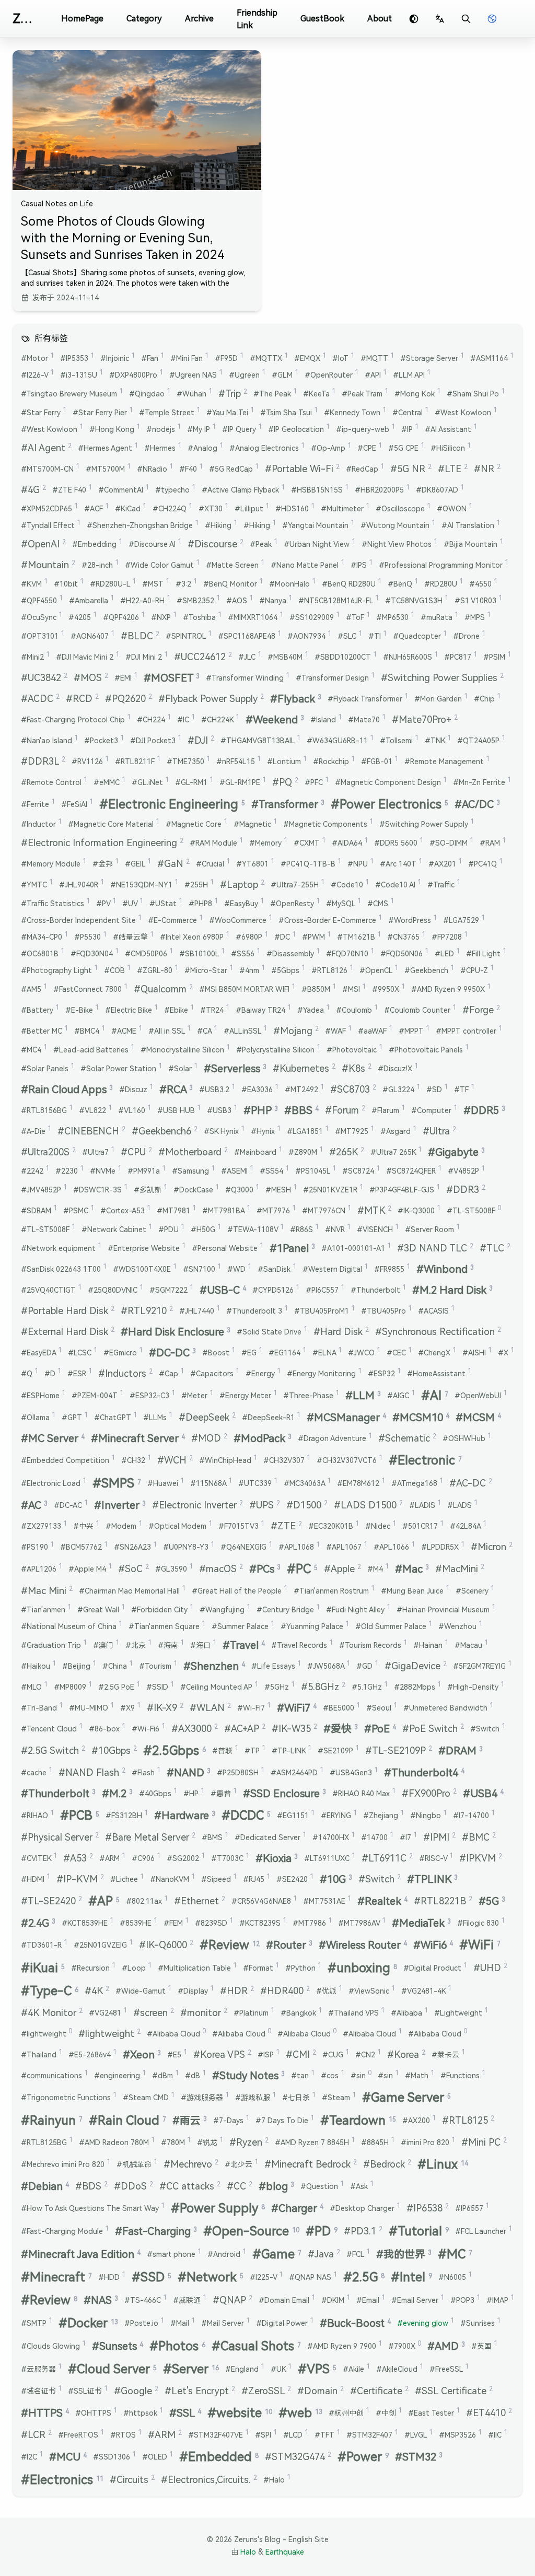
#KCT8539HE (88, 1923)
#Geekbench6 (165, 1131)
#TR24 (215, 1010)
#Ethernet (200, 1901)
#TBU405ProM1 (324, 1310)
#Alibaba (409, 2012)
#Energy (263, 1373)
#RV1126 (90, 761)
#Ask (362, 2186)
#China (118, 1666)
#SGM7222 (171, 1290)
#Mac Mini (47, 1591)
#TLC (495, 1248)
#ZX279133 (44, 1526)
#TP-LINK (292, 1750)
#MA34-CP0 (44, 936)
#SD (437, 1089)
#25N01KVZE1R (333, 1189)
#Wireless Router (363, 1945)
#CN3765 (406, 936)
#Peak (264, 544)
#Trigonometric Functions (69, 2097)
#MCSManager (346, 1418)
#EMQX (310, 358)
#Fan (153, 358)
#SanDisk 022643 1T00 (64, 1269)
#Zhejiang (383, 1815)
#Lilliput (252, 508)
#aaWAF (375, 1031)
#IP (410, 429)
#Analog (205, 448)
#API (376, 374)
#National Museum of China (72, 1626)
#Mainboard (258, 1152)
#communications (54, 2075)
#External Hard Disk (68, 1332)
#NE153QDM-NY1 (144, 884)
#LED (447, 953)
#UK (281, 2369)
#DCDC (246, 1816)
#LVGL (418, 2434)
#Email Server (418, 2300)
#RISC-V (436, 1858)
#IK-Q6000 (166, 1945)
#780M (176, 2142)
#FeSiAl (77, 804)
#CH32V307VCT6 (350, 1460)
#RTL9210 (147, 1311)
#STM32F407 (372, 2434)
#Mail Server (225, 2323)
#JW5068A (329, 1666)
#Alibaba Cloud (176, 2033)
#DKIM (336, 2300)
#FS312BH (127, 1815)
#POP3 (465, 2300)
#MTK (374, 1210)
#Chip (487, 698)
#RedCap (365, 469)
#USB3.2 (217, 1089)
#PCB (80, 1816)
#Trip (233, 394)
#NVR (338, 1229)
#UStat (166, 903)
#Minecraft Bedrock (311, 2164)
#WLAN (210, 1708)
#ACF (96, 508)
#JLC (250, 657)
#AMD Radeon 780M (117, 2142)
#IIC (498, 2434)
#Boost (219, 1352)
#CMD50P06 (149, 953)
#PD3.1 (363, 2231)
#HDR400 (285, 1991)
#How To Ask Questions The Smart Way (93, 2208)
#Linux (443, 2164)
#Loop (137, 1968)
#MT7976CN (327, 1210)
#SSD (152, 2277)
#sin (361, 2075)
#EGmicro (123, 1352)
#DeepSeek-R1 (271, 1417)
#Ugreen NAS (196, 374)
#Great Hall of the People (240, 1590)
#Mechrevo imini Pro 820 (66, 2164)
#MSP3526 (460, 2434)
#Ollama (38, 1417)
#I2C (32, 2456)
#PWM (316, 936)
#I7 (408, 1837)
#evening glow (426, 2323)
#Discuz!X (398, 1068)
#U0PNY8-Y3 (189, 1547)
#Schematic (407, 1438)
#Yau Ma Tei (230, 412)
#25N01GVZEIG (103, 1945)
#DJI (201, 740)
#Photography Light (59, 970)
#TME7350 (188, 761)
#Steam (339, 2097)
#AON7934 (309, 636)
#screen (154, 2013)
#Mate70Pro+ (425, 719)
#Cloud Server (112, 2369)
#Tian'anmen (46, 1609)
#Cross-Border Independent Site (81, 920)
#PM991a (147, 1170)
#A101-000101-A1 (356, 1248)
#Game (277, 2254)
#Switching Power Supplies (442, 678)
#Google (136, 2391)
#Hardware (185, 1816)
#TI (377, 636)
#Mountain (48, 565)
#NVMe (106, 1170)
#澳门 (106, 1645)
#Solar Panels (48, 1068)
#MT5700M (108, 469)
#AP (104, 1901)
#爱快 (341, 1729)
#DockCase (196, 1189)
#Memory (268, 842)
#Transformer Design (335, 677)
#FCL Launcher (484, 2231)
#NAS (101, 2300)
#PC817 (461, 657)
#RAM (493, 842)
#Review (230, 1945)
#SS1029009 (315, 617)
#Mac (412, 1569)
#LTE (453, 469)
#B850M (319, 989)
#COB (117, 970)
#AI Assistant (451, 429)
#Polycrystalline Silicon (278, 1049)
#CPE (370, 448)
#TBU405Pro (386, 1310)
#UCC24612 (203, 657)
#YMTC (37, 884)
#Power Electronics (389, 804)
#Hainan (431, 1645)
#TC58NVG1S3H (417, 600)
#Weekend (275, 720)
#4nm (252, 970)
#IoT (343, 358)
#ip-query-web (365, 429)
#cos (333, 2075)
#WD (239, 1269)
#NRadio (155, 469)
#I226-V (37, 374)
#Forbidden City (162, 1609)
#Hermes (163, 448)
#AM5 (34, 989)
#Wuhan (194, 393)
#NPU (360, 863)
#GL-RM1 (194, 782)
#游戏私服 (255, 2097)
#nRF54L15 (239, 761)
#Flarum (388, 1110)
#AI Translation (471, 525)
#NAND (189, 1773)
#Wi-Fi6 (148, 1728)
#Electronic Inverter (197, 1505)
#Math (420, 2075)
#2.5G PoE (119, 1687)
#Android (227, 2254)
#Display (196, 1990)
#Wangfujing (225, 1609)
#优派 (329, 1990)
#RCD (82, 699)
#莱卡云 (448, 2054)
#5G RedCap (234, 469)
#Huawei (166, 1483)
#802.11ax (147, 1901)
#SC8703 (353, 1089)
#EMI (126, 677)
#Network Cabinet (117, 1229)
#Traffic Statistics (55, 903)
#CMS (381, 903)
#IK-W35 (294, 1729)
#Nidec (381, 1526)
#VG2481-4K (426, 1990)
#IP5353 (77, 358)
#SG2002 (186, 1858)
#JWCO (364, 1352)
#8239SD (214, 1923)
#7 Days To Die (285, 2120)
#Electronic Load (54, 1483)
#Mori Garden (441, 698)
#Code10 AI (398, 884)
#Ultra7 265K (396, 1152)
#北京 (138, 1645)
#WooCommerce (241, 920)
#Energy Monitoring (324, 1373)
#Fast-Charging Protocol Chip (76, 719)
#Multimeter (345, 508)
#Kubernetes (304, 1068)
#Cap (171, 1373)
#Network (211, 2277)
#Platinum (254, 2012)
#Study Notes (248, 2076)
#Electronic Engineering (172, 804)
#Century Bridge (288, 1609)
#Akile (356, 2369)
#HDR (237, 1991)
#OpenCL (379, 970)
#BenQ (403, 583)
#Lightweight (461, 2012)
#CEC (399, 1352)
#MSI (354, 989)
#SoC (133, 1569)
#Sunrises (480, 2323)
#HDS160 (295, 508)
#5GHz (280, 1687)
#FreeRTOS (81, 2434)
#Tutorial (419, 2231)
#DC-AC (71, 1505)
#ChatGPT (115, 1417)
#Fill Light (486, 953)
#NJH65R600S (410, 657)
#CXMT (310, 842)
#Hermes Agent (108, 448)
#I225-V (266, 2277)
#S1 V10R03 (478, 600)
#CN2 (368, 2054)
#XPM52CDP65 (49, 508)
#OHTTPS (96, 2413)
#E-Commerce (175, 920)
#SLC (350, 636)
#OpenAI (43, 544)
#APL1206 (42, 1568)
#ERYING (339, 1815)
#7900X (405, 2346)
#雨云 (190, 2121)
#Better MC (44, 1031)
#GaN (173, 864)
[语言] (440, 19)
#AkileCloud (400, 2369)
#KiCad (131, 508)
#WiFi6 (433, 1945)
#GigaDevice (416, 1666)
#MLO (34, 1687)
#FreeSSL (449, 2369)
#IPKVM (481, 1858)
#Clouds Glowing (53, 2346)
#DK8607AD (440, 489)
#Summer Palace (243, 1626)
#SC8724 (361, 1170)
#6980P (252, 936)
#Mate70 (367, 719)
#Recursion (93, 1968)
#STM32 (419, 2457)
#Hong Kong (115, 429)
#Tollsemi (399, 740)
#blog (276, 2186)
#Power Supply (218, 2208)
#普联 (225, 1750)
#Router (289, 1945)
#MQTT (377, 358)
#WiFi (480, 1945)
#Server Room (432, 1229)
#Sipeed (219, 1879)
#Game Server (406, 2098)
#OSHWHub (467, 1438)
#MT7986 (312, 1923)
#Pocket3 (104, 740)
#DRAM (461, 1751)
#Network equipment (61, 1248)
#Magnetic (255, 824)
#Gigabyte (456, 1152)
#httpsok (143, 2413)
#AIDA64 (350, 842)
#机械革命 (137, 2164)
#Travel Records (302, 1645)
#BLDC (140, 636)
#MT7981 (176, 1210)
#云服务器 (41, 2369)
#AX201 (445, 863)
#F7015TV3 (241, 1526)
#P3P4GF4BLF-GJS (405, 1189)
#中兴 (86, 1526)
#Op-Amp (331, 448)
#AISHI (477, 1352)
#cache (37, 1772)
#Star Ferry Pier (103, 412)
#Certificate (379, 2391)
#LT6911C (387, 1858)
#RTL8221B (443, 1901)
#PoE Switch (433, 1729)
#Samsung (193, 1170)
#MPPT (414, 1031)
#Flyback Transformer (368, 698)
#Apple (342, 1569)
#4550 (483, 583)
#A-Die (36, 1131)
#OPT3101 (43, 636)
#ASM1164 (492, 358)
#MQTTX (269, 358)
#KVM (34, 583)
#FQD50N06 (404, 953)
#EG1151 (296, 1815)
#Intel (411, 2277)
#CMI (301, 2054)
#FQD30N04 (95, 953)
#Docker (88, 2323)
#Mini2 (35, 657)
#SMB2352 (198, 600)
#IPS (362, 565)
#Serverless (235, 1069)
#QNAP (232, 2300)
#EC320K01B (334, 1526)
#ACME (127, 1031)
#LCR (36, 2435)
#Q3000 (242, 1189)
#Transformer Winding (248, 677)
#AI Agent (46, 448)
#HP (194, 1793)
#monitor (204, 2013)
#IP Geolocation (299, 429)
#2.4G (38, 1923)
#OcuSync (42, 617)
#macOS (221, 1569)
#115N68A (211, 1483)
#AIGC (401, 1395)
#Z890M (306, 1152)
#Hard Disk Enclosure (176, 1332)
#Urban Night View (319, 544)
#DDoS (133, 2186)
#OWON (455, 508)
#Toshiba (202, 617)
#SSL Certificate (454, 2391)
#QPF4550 (42, 600)
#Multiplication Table (197, 1968)
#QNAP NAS (313, 2277)
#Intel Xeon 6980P (195, 936)
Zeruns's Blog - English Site (281, 2539)
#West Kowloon (466, 412)
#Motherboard (193, 1152)
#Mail (183, 2323)
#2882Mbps (417, 1687)
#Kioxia (277, 1858)
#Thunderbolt (378, 1290)
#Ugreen (247, 374)
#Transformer (288, 804)
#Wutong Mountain (398, 525)
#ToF (358, 617)
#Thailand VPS (356, 2012)
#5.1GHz (370, 1687)
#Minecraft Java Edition (81, 2254)
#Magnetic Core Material (114, 824)
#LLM (363, 1396)
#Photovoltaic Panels (429, 1049)
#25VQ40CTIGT (51, 1290)
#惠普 (224, 1793)
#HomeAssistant (439, 1373)
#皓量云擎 (133, 936)
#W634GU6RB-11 (340, 740)
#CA (207, 1031)
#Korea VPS (222, 2054)
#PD (322, 2231)
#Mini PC (484, 2142)
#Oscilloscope (403, 508)
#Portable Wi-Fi (302, 469)
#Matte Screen (235, 565)
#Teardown (358, 2121)
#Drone (469, 636)
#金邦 (106, 863)
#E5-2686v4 (92, 2054)
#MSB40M (288, 657)
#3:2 (186, 583)
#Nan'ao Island (49, 740)
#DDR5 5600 (399, 842)
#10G (336, 1879)
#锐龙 (210, 2142)
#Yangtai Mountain (318, 525)
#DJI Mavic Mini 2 (88, 657)
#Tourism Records (373, 1645)
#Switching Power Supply (427, 824)
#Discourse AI (155, 544)
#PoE (380, 1729)
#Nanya (276, 600)
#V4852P (466, 1170)
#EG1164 (287, 1352)
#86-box (107, 1728)
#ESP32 (384, 1373)
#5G (492, 1901)
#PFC (317, 782)
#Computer (434, 1110)
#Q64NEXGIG (246, 1547)
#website (240, 2413)
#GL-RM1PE (243, 782)
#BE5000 (341, 1707)
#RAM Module (216, 842)
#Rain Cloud (127, 2121)
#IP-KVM (80, 1879)
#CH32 (136, 1460)
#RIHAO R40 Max (364, 1793)
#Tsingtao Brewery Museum (72, 393)
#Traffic (444, 884)
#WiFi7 (297, 1708)
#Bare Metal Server (150, 1837)
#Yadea (313, 1010)
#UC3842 (44, 678)
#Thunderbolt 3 (257, 1310)
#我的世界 (404, 2254)
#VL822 (95, 1110)
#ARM (112, 1858)
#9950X (388, 989)
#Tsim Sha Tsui (289, 412)
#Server (191, 2369)
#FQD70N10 (350, 953)
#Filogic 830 (481, 1923)
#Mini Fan (189, 358)
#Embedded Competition (68, 1460)
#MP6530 (395, 617)
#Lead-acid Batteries (94, 1049)
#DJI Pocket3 (156, 740)
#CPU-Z (477, 970)
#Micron (492, 1547)
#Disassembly (293, 953)
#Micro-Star (209, 970)
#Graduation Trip (54, 1645)
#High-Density (476, 1687)
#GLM (285, 374)
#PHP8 (203, 903)
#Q (30, 1373)
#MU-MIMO (91, 1707)
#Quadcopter (420, 636)
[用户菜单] (492, 19)
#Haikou (38, 1666)
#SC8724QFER (414, 1170)
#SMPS (117, 1483)
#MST (156, 583)
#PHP (261, 1110)
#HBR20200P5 (382, 489)
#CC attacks (190, 2186)
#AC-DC (471, 1483)
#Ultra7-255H (298, 884)
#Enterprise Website (147, 1248)
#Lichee (127, 1879)
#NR (487, 469)
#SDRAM (39, 1210)
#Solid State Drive (272, 1331)
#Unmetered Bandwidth (448, 1707)
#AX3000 (195, 1729)
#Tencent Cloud (52, 1728)
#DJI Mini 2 (147, 657)
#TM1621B (359, 936)
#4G (33, 490)
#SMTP (37, 2323)
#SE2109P (338, 1750)
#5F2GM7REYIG (482, 1666)
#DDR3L (43, 761)
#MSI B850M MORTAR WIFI (247, 989)
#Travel (244, 1645)
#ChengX (437, 1352)
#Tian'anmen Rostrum (334, 1590)
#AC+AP (245, 1729)
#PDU (171, 1229)
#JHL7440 (200, 1310)
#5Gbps (288, 970)
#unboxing (362, 1968)
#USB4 (483, 1794)
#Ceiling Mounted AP (219, 1687)
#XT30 (213, 508)
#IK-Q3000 (419, 1210)
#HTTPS (45, 2413)
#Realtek (382, 1901)
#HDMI (36, 1879)
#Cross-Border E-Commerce (330, 920)
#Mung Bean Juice (415, 1590)
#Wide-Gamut (143, 1990)
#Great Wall (101, 1609)
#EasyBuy (244, 903)
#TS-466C (146, 2300)
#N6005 (455, 2277)
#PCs (265, 1569)
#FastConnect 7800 (90, 989)
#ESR (80, 1373)
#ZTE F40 (72, 489)
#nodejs (164, 429)
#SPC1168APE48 (249, 636)
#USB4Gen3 (354, 1772)
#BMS (215, 1837)
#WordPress (412, 920)
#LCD (296, 2434)
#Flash (146, 1772)
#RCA (176, 1090)
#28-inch (100, 565)
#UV (133, 903)
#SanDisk (277, 1269)
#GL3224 (401, 1089)
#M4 (378, 1568)
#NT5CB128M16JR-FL (339, 600)
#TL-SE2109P (399, 1750)
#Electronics (62, 2480)
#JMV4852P (44, 1189)
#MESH (281, 1189)
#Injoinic (118, 358)
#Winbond (445, 1269)
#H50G (206, 1229)
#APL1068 (299, 1547)
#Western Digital (335, 1269)
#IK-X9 (165, 1708)
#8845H (378, 2142)
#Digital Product (435, 1968)
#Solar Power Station (121, 1068)
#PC (302, 1569)
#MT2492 (304, 1089)
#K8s (357, 1068)
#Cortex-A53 (125, 1210)
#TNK (438, 740)
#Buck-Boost (355, 2323)
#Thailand (42, 2054)
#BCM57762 (84, 1547)
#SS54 (274, 1170)
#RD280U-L (113, 583)
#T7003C (230, 1858)
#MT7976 (276, 1210)
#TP (255, 1750)
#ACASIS (436, 1310)
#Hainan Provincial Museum (446, 1609)
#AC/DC (477, 804)
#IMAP (500, 2300)
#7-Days (231, 2120)
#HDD (112, 2277)
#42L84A (468, 1526)
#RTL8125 (468, 2120)
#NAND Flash (92, 1772)
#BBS (301, 1110)
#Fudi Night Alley (358, 1609)
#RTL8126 (332, 970)
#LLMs (158, 1417)
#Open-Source (251, 2231)
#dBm (165, 2075)
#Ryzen (249, 2142)
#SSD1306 (114, 2456)
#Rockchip (334, 761)
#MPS (478, 617)
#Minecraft (56, 2277)
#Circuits (132, 2480)
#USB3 (222, 1110)
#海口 (203, 1645)
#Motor (37, 358)
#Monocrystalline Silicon (185, 1049)
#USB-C (223, 1290)
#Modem (124, 1526)
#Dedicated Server (270, 1837)
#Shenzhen (214, 1666)
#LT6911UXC (330, 1858)
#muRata (439, 617)
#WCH (175, 1460)
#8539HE (138, 1923)
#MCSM (478, 1418)
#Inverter (120, 1505)
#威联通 (190, 2300)
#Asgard (398, 1131)
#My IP (201, 429)
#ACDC (40, 699)
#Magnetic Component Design (391, 782)
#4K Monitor (52, 2013)
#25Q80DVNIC (115, 1290)
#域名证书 (41, 2391)
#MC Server (53, 1438)
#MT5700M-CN (50, 469)
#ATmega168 (417, 1483)
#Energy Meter (248, 1395)
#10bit (69, 583)
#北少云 (241, 2164)
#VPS (317, 2369)
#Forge (481, 1010)
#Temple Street (170, 412)
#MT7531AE (327, 1901)
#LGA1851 (308, 1131)
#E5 (177, 2054)
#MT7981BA (226, 1210)
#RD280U (444, 583)
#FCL (358, 2254)
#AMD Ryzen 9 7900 (345, 2346)
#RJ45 (257, 1879)
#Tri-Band (42, 1707)
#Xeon (142, 2055)
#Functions (463, 2075)
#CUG (336, 2054)
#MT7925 (354, 1131)
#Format (261, 1968)
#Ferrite (38, 804)
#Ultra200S (48, 1152)
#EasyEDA (41, 1352)
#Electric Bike (131, 1010)
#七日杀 (299, 2097)
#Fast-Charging (156, 2231)
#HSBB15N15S (320, 489)
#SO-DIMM (451, 842)
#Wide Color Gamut (162, 565)
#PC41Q (485, 863)
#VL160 (135, 1110)
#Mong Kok (417, 393)
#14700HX (334, 1837)
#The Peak (275, 393)
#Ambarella (91, 600)
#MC (455, 2254)
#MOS (91, 678)
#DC (285, 936)
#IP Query (242, 429)
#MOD (209, 1438)
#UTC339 (258, 1483)
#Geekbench (429, 970)
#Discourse (216, 544)
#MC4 (34, 1049)
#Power (363, 2457)
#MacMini (460, 1569)
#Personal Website (228, 1248)
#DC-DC (172, 1353)
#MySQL (344, 903)
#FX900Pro (429, 1793)
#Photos (177, 2346)
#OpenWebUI (481, 1395)
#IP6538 (428, 2208)
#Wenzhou (460, 1626)
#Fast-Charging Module (65, 2231)
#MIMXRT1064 (255, 617)
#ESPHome (43, 1395)
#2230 (69, 1170)
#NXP (164, 617)
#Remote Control (54, 782)
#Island (326, 719)
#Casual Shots (256, 2346)
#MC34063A (307, 1483)
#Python (303, 1968)
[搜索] (466, 19)
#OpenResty (295, 903)
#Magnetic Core (196, 824)
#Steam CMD (149, 2097)
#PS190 (37, 1547)
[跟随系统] (414, 19)
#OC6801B (43, 953)
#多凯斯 (150, 1189)
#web (300, 2413)
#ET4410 (489, 2413)
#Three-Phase (311, 1395)
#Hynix (266, 1131)
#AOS (240, 600)
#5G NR (411, 469)
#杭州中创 (349, 2413)
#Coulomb (357, 1010)
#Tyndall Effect (51, 525)
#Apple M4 (90, 1568)
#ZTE (286, 1526)
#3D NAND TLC (435, 1248)
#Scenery (475, 1590)
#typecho (175, 489)
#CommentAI (124, 489)
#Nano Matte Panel (307, 565)
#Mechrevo (191, 2164)
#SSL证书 (88, 2391)
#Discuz (136, 1089)
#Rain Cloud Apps (67, 1090)
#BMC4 (90, 1031)
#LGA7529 (464, 920)
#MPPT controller (469, 1031)
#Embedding (97, 544)
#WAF (338, 1031)
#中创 (389, 2413)
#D (53, 1373)
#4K (97, 1991)
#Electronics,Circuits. (209, 2480)
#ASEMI (237, 1170)
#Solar (183, 1068)
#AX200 (419, 2120)
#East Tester (434, 2413)
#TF (464, 1089)
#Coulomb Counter (420, 1010)
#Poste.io (144, 2323)
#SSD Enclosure (284, 1794)
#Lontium (287, 761)
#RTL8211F (138, 761)
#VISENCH (378, 1229)
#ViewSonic (372, 1990)
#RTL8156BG (47, 1110)
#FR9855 (392, 1269)
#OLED (158, 2456)
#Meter (197, 1395)
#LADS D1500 (368, 1505)
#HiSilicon (451, 448)
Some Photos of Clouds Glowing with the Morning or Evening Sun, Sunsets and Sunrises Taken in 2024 (123, 238)
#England (245, 2369)
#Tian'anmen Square (167, 1626)
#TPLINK (432, 1879)
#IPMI (439, 1837)
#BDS (91, 2186)
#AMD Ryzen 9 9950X (451, 989)
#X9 (130, 1707)
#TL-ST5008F (474, 1210)
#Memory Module (54, 863)
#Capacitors (215, 1373)
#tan (303, 2075)
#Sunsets (118, 2346)
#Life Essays (276, 1666)
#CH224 (154, 719)
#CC (240, 2186)
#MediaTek (421, 1923)
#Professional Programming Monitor (444, 565)
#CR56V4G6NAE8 (264, 1901)
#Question (322, 2186)
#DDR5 (484, 1110)
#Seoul (382, 1707)
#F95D (229, 358)
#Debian (45, 2186)
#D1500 (307, 1505)
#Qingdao (150, 393)
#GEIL (138, 863)
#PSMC (79, 1210)
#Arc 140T (401, 863)
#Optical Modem (180, 1526)
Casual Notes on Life (57, 204)
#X (506, 1352)
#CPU (136, 1152)
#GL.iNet (150, 782)
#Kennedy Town (355, 412)
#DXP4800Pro (136, 374)
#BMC (479, 1837)
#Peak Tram (365, 393)
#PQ (285, 782)
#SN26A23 (135, 1547)
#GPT (75, 1417)
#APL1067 (347, 1547)
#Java (324, 2254)
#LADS (462, 1505)
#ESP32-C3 (152, 1395)
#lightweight (46, 2033)
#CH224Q (172, 508)
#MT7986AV (362, 1923)
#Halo (277, 2479)
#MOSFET (172, 678)
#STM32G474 (298, 2457)
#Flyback (296, 699)
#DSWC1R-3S (100, 1189)
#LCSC (83, 1352)
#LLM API (412, 374)
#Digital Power (285, 2323)
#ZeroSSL (266, 2391)
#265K (347, 1152)
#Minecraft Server (138, 1438)
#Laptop (242, 885)
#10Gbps (114, 1750)
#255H (199, 884)
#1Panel (292, 1248)
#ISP (269, 2054)
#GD (367, 1666)
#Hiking (221, 525)
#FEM (176, 1923)
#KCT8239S (263, 1923)
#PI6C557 (325, 1290)
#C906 (146, 1858)
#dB (195, 2075)
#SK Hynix (224, 1131)
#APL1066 (394, 1547)
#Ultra (439, 1131)
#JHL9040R (82, 884)
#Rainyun (52, 2121)
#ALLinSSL (245, 1031)
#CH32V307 (287, 1460)
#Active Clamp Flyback (243, 489)
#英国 (484, 2346)
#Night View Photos (399, 544)
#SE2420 (295, 1879)
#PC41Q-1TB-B (311, 863)
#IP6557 (472, 2208)
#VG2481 (108, 2012)
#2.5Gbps (175, 1751)
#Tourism (158, 1666)
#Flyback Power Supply (211, 699)
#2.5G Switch (53, 1750)
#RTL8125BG (47, 2142)
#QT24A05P (481, 740)
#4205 (83, 617)
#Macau (471, 1645)
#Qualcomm (163, 989)
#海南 (171, 1645)
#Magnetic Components (328, 824)
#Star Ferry (44, 412)
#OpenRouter (332, 374)
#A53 (78, 1858)
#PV (106, 903)
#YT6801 (255, 863)
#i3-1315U (82, 374)
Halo (248, 2552)
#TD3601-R (44, 1945)
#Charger (297, 2208)
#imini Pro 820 (428, 2142)
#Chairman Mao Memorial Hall (132, 1590)
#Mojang (296, 1031)
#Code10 (350, 884)
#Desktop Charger (365, 2208)
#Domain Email (287, 2300)
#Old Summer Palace (394, 1626)
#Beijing (79, 1666)
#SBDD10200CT (346, 657)
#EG (252, 1352)
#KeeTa (319, 393)
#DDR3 (466, 1190)
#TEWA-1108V (255, 1229)
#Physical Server (60, 1837)
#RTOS (126, 2434)
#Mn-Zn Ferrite (482, 782)
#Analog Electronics (267, 448)
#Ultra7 (98, 1152)
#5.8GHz (323, 1687)
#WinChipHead (228, 1460)
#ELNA (327, 1352)
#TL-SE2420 (51, 1901)
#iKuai (43, 1968)
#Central (410, 412)
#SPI (266, 2434)
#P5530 (90, 936)
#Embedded (219, 2457)
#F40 (191, 469)
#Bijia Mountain (473, 544)
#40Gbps (158, 1793)
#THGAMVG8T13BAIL (260, 740)
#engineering (120, 2075)
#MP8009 (73, 1687)
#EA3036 (260, 1089)
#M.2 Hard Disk (452, 1290)
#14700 (377, 1837)
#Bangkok (301, 2012)
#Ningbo (428, 1815)
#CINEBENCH (91, 1131)
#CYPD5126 (276, 1290)
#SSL (185, 2413)
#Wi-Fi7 (254, 1707)
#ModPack (263, 1438)
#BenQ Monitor (233, 583)
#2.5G (364, 2277)
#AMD (446, 2346)
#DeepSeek (207, 1417)
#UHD (490, 1968)
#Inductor (41, 824)
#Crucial (213, 863)
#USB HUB (179, 1110)
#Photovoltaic (354, 1049)
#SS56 (246, 953)
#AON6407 (92, 636)
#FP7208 (450, 936)
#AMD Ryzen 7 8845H (315, 2142)
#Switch (488, 1728)
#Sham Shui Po (476, 393)
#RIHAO (37, 1815)
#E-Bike (82, 1010)
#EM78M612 (361, 1483)
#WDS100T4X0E (145, 1269)
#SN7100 (202, 1269)
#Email (371, 2300)
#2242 (35, 1170)
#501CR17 (423, 1526)
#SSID (160, 1687)
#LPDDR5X (443, 1547)
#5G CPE (406, 448)
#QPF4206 (124, 617)
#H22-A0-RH (145, 600)
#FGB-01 (380, 761)
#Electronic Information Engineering (102, 843)
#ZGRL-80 (158, 970)
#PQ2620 (129, 699)
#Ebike (179, 1010)
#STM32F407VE (218, 2434)
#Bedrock (387, 2164)
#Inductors (125, 1373)
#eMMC (109, 782)
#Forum (345, 1110)
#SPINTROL (189, 636)
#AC (34, 1505)
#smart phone (174, 2254)
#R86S (304, 1229)
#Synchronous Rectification (438, 1332)
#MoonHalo (292, 583)
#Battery (40, 1010)
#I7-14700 (474, 1815)
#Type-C (50, 1991)
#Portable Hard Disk (68, 1311)
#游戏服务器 (205, 2097)
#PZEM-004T (97, 1395)
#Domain (321, 2391)
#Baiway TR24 (263, 1010)
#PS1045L (316, 1170)
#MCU (68, 2457)
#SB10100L (202, 953)
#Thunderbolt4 (424, 1773)
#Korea (406, 2054)
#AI (435, 1396)
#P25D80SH (241, 1772)
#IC (186, 719)
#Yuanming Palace (315, 1626)
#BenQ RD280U (352, 583)
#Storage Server (432, 358)
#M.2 (117, 1794)
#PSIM (497, 657)
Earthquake (285, 2552)
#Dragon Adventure (335, 1438)
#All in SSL (170, 1031)
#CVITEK (39, 1858)
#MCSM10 (421, 1418)
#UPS (265, 1505)
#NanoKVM (172, 1879)
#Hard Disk (341, 1332)
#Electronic (425, 1460)
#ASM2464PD (297, 1772)
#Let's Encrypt (200, 2391)
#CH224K (220, 719)
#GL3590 (174, 1568)
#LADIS (425, 1505)
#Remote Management (447, 761)
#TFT (327, 2434)
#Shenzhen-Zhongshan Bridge (143, 525)
